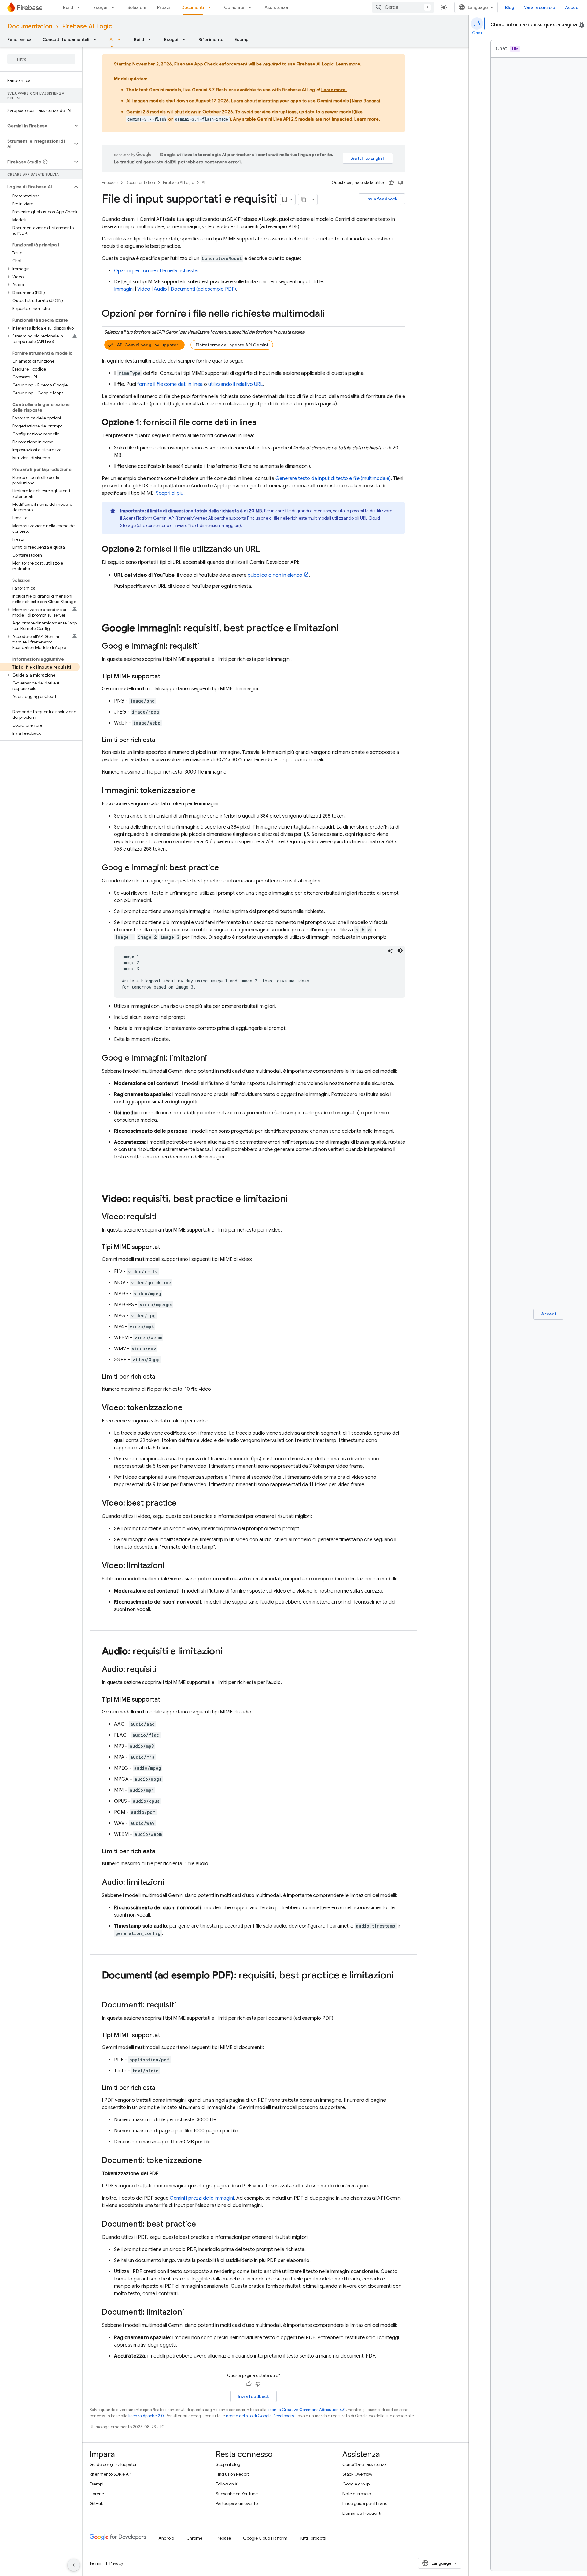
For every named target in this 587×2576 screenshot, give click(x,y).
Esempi (242, 39)
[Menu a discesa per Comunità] (252, 7)
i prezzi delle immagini (202, 2198)
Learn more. (349, 64)
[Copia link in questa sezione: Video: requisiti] (163, 1217)
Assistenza (276, 7)
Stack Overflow (357, 2474)
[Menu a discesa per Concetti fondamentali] (97, 39)
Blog (510, 7)
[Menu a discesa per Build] (80, 7)
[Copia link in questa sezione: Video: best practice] (183, 1504)
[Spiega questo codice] (390, 951)
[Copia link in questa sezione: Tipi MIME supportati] (168, 677)
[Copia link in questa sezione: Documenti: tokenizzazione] (208, 2161)
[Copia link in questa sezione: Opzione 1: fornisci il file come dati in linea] (263, 423)
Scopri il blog (228, 2464)
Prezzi (164, 7)
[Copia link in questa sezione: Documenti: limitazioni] (190, 2313)
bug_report (582, 25)
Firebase (110, 183)
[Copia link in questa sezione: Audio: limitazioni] (171, 1883)
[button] (36, 126)
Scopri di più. (170, 493)
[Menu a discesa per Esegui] (115, 7)
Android (166, 2538)
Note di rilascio (357, 2494)
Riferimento (211, 39)
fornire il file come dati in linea (170, 384)
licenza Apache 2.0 (146, 2416)
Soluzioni (137, 7)
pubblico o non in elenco (275, 575)
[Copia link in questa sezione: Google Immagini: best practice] (225, 868)
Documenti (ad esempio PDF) (203, 289)
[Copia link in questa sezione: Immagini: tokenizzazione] (202, 791)
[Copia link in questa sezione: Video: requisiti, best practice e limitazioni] (294, 1199)
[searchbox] (41, 59)
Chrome (194, 2538)
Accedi (572, 7)
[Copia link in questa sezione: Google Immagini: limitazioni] (213, 1058)
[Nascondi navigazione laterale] (74, 2565)
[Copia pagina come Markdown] (304, 199)
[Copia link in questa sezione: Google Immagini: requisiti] (205, 647)
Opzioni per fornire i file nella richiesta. (156, 271)
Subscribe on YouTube (237, 2494)
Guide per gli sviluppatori (114, 2464)
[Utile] (391, 183)
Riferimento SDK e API (111, 2474)
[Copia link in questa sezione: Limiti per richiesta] (161, 740)
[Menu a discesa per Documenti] (211, 7)
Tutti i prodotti (313, 2538)
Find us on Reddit (232, 2474)
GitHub (96, 2503)
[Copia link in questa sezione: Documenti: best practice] (202, 2224)
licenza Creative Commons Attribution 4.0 (307, 2410)
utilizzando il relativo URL (236, 384)
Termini (97, 2563)
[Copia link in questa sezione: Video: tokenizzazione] (189, 1408)
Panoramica (19, 39)
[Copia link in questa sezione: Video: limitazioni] (171, 1566)
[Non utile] (401, 183)
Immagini (124, 289)
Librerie (97, 2494)
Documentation (30, 26)
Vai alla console (540, 7)
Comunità (234, 7)
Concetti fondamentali (66, 39)
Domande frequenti (362, 2513)
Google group (356, 2484)
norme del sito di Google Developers (260, 2416)
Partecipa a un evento (237, 2503)
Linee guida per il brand (365, 2503)
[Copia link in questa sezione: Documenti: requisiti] (182, 2005)
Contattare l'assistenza (365, 2464)
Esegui (100, 7)
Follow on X (227, 2484)
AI (112, 39)
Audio (160, 289)
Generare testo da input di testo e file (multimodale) (333, 479)
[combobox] (403, 7)
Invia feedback (382, 199)
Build (68, 7)
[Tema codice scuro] (400, 951)
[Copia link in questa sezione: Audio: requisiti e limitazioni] (229, 1652)
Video (144, 289)
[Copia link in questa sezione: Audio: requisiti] (163, 1670)
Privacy (116, 2563)
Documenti (193, 7)
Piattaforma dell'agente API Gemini (232, 345)
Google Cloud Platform (265, 2538)
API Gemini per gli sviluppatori (148, 345)
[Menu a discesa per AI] (121, 39)
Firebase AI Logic (87, 26)
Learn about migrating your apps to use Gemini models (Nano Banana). (306, 101)
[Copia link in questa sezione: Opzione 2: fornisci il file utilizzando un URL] (266, 550)
